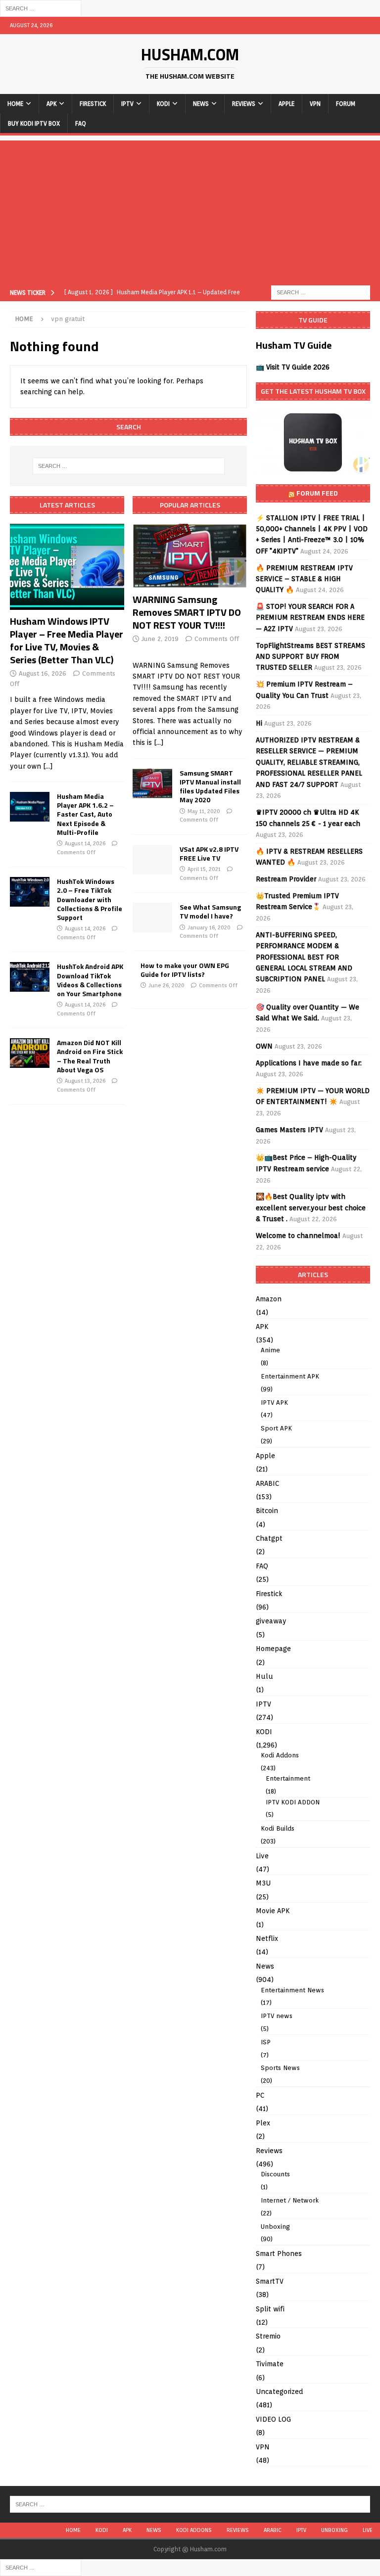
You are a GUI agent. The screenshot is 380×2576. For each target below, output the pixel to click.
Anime (270, 1350)
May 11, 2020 (204, 811)
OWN (264, 1046)
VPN (315, 104)
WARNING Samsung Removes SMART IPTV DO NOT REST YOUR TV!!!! (187, 612)
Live (262, 1856)
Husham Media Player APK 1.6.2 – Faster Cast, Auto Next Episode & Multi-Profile (85, 814)
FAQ (81, 123)
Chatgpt (269, 1538)
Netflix (267, 1938)
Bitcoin (267, 1511)
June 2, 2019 (160, 639)
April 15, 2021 (204, 869)
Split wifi (270, 2309)
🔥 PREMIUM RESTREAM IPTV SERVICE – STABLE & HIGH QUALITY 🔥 (304, 579)
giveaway (271, 1621)
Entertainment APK (290, 1376)
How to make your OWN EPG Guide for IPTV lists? (185, 970)
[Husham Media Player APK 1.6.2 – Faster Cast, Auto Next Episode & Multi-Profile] (30, 807)
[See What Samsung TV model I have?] (152, 918)
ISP (266, 2042)
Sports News (280, 2068)
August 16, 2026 (43, 673)
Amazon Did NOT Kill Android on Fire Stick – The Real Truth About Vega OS (90, 1056)
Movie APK (273, 1911)
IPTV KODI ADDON (293, 1802)
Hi (259, 723)
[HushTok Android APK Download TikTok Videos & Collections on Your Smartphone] (30, 977)
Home (15, 104)
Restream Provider (286, 879)
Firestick (93, 104)
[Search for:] (41, 8)
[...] (48, 766)
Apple (286, 104)
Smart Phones (279, 2254)
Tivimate (270, 2364)
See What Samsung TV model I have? (210, 911)
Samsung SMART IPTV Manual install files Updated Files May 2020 (210, 786)
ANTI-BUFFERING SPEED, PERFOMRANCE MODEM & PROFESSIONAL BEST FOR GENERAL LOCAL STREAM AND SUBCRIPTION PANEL (304, 957)
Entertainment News (292, 1990)
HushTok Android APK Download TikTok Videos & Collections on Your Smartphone (90, 980)
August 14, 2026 (85, 843)
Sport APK (276, 1428)
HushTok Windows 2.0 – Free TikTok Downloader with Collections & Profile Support (90, 899)
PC (260, 2095)
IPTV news (277, 2016)
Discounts (275, 2174)
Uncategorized (280, 2392)
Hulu (264, 1676)
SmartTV (270, 2281)
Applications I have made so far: (309, 1063)
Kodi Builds (278, 1828)
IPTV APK (274, 1403)
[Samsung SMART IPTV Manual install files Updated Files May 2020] (152, 783)
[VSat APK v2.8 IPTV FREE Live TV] (152, 860)
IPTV (127, 104)
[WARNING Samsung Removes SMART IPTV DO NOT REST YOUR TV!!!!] (190, 556)
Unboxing (275, 2227)
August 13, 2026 (85, 1081)
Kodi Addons (280, 1755)
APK (51, 104)
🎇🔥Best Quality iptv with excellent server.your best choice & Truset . (311, 1208)
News (201, 104)
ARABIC (267, 1483)
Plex (263, 2123)
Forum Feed (317, 493)
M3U (263, 1883)
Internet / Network (290, 2200)
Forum (346, 104)
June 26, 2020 (166, 985)
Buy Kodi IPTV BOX (34, 123)
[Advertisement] (190, 210)
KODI (163, 104)
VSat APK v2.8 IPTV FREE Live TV (209, 853)
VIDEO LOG (273, 2419)
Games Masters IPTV (289, 1130)
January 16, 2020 (209, 927)
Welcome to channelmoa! (298, 1236)
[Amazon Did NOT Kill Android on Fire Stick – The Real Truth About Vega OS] (30, 1053)
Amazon (269, 1299)
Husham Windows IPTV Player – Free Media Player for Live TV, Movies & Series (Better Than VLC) (67, 640)
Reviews (244, 104)
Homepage (273, 1649)
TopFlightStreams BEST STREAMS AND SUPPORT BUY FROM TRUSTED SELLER (310, 657)
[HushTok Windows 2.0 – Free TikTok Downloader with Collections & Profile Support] (30, 892)
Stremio (268, 2336)
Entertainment (288, 1778)
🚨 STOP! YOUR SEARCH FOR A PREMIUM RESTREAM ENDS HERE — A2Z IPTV (310, 618)
